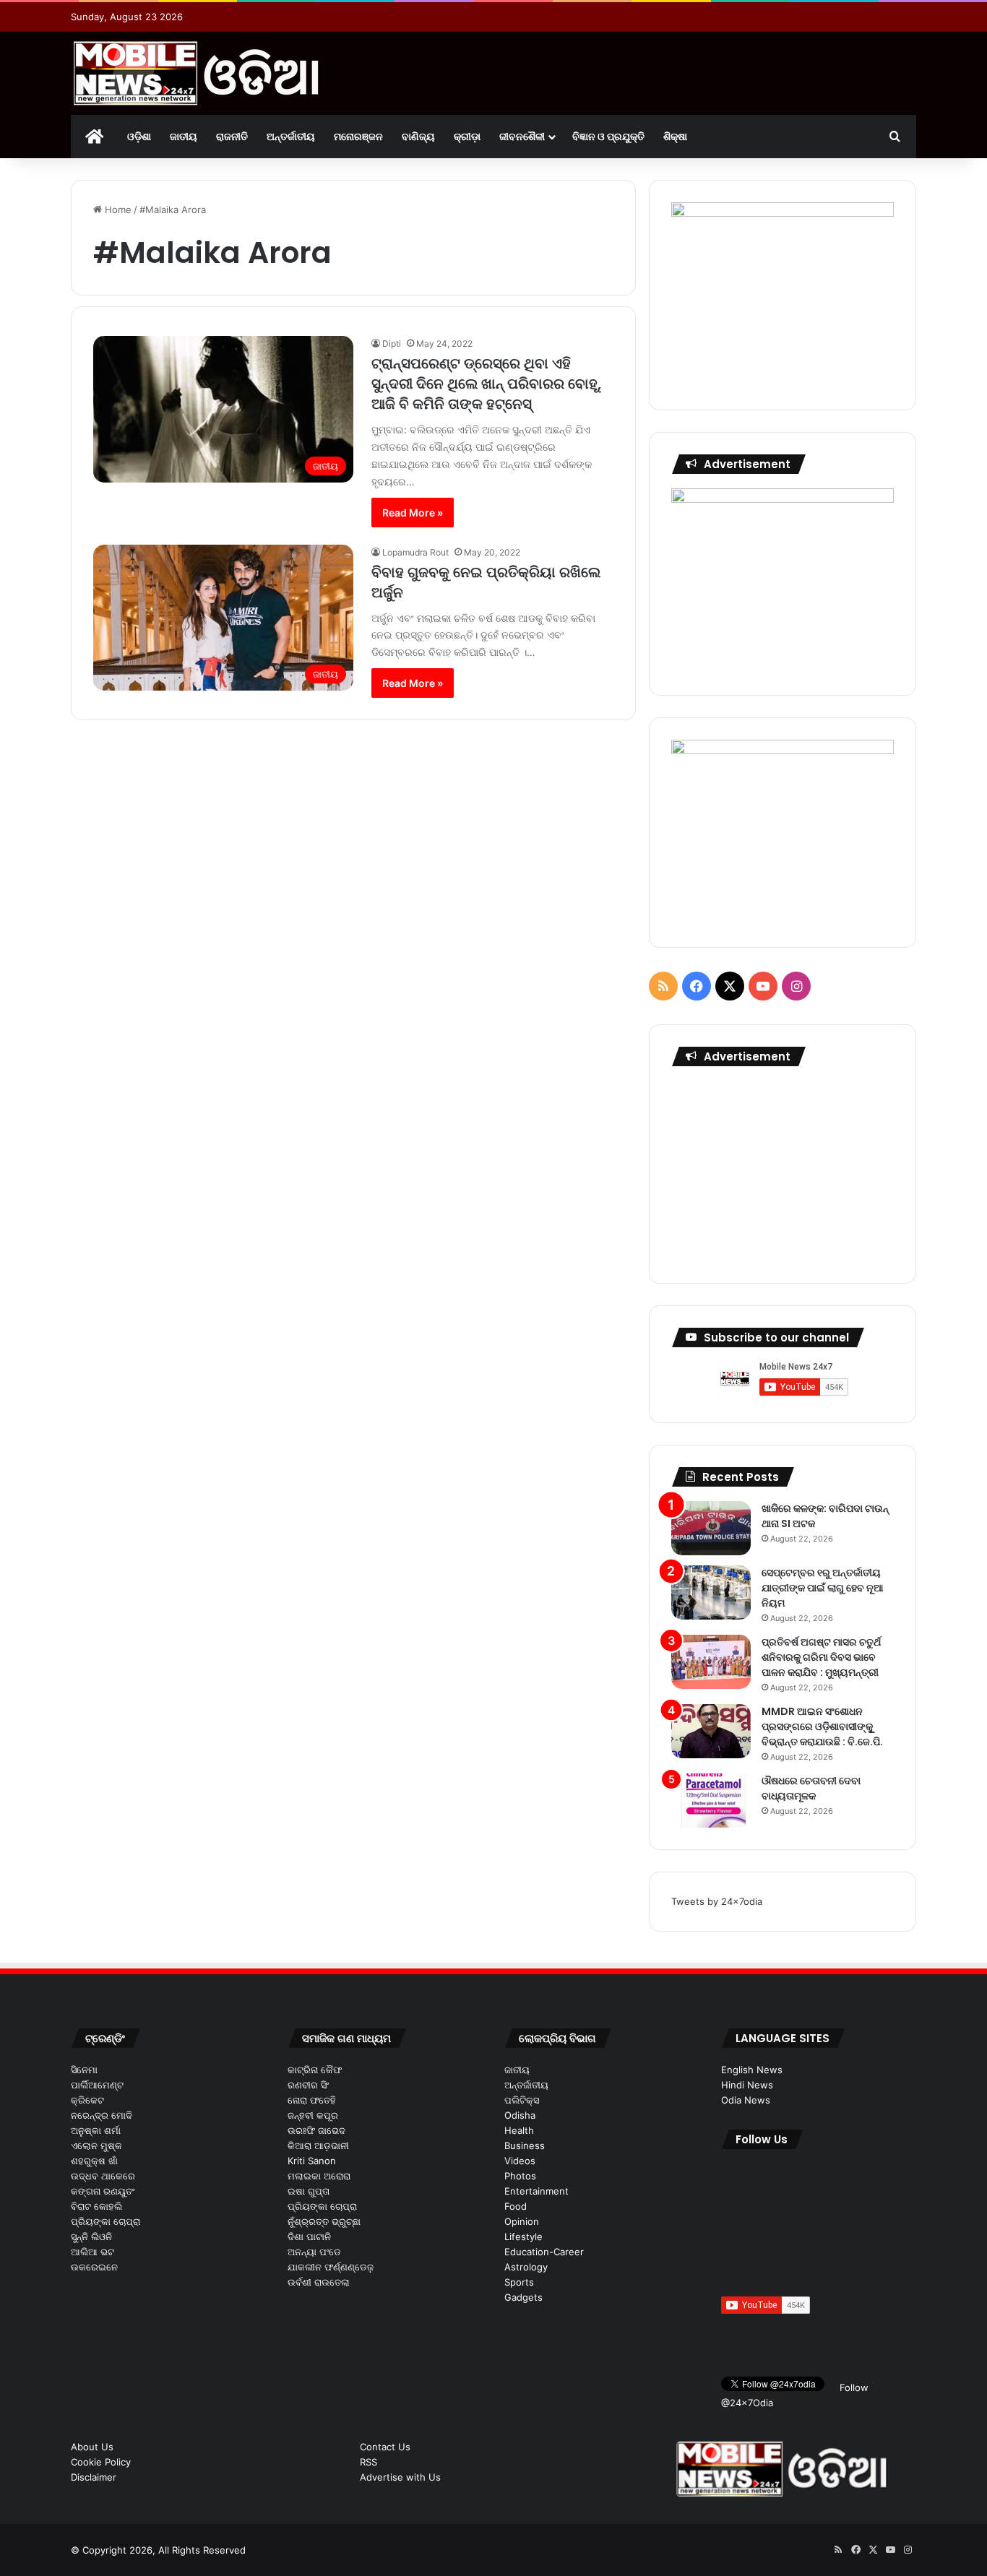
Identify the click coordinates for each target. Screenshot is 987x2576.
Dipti (392, 343)
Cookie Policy (101, 2462)
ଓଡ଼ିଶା (139, 136)
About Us (92, 2447)
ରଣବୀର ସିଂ (308, 2085)
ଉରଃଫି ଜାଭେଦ (316, 2130)
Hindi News (747, 2085)
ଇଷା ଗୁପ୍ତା (309, 2191)
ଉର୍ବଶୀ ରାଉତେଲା (319, 2282)
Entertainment (536, 2191)
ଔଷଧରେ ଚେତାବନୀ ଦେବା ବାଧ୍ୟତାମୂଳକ (811, 1788)
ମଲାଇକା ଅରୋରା (319, 2176)
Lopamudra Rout (415, 552)
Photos (520, 2176)
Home (117, 209)
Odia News (746, 2100)
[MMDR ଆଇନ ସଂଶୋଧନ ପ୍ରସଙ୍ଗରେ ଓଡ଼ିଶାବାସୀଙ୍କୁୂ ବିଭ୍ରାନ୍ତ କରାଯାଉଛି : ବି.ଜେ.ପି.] (711, 1731)
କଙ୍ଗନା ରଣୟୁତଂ (103, 2191)
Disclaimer (94, 2477)
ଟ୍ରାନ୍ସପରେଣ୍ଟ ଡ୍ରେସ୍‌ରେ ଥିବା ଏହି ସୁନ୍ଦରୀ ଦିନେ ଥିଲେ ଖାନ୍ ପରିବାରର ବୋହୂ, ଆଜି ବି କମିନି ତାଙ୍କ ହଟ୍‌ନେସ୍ (486, 384)
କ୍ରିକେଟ (87, 2100)
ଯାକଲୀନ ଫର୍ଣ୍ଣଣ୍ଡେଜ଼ (331, 2267)
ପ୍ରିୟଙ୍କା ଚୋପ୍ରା (105, 2221)
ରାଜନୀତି (232, 136)
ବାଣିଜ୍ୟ (418, 136)
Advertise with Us (400, 2477)
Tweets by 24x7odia (717, 1901)
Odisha (520, 2115)
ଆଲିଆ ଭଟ (92, 2252)
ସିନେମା (84, 2070)
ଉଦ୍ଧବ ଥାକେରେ (103, 2176)
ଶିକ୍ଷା (675, 136)
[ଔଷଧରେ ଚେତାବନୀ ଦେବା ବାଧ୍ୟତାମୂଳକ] (711, 1801)
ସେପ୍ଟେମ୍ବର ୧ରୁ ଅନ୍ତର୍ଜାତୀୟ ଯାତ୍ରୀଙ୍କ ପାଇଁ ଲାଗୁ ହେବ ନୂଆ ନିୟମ (823, 1588)
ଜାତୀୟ (184, 136)
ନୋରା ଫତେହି (312, 2100)
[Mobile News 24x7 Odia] (197, 73)
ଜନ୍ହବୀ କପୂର (313, 2115)
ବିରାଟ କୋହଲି (96, 2206)
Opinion (522, 2221)
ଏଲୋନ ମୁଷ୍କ (96, 2145)
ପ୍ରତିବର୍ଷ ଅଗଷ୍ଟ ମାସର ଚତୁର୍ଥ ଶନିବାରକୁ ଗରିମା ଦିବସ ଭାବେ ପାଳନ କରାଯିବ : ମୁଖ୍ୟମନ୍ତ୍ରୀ (821, 1657)
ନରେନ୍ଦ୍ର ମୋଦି (102, 2115)
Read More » (413, 513)
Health (519, 2130)
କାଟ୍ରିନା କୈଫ (315, 2070)
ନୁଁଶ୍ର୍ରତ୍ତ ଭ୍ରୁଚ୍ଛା (324, 2221)
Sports (519, 2282)
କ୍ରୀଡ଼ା (467, 136)
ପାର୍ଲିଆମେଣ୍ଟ (97, 2085)
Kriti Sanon (312, 2161)
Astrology (526, 2267)
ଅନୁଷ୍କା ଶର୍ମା (96, 2130)
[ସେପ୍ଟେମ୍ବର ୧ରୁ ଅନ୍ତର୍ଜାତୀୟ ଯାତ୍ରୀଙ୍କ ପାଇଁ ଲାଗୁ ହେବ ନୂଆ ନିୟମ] (711, 1592)
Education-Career (544, 2252)
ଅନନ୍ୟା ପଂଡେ (314, 2252)
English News (752, 2070)
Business (525, 2145)
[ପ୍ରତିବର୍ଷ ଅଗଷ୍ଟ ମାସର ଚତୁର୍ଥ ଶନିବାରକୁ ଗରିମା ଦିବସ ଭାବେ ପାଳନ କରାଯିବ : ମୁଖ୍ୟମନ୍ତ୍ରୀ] (711, 1662)
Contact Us (385, 2447)
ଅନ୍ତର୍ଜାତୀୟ (291, 136)
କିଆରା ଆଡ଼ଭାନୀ (318, 2145)
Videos (520, 2161)
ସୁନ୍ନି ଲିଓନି (91, 2236)
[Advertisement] (783, 1171)
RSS (368, 2462)
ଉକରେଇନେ (94, 2267)
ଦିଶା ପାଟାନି (309, 2236)
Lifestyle (523, 2236)
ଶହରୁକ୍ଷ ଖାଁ (94, 2161)
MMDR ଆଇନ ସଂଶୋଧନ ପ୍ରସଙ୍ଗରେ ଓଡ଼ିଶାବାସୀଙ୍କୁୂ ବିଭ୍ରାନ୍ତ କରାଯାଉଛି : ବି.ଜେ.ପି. (822, 1726)
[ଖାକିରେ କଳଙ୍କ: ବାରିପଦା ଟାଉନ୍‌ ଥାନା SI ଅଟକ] (711, 1528)
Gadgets (523, 2297)
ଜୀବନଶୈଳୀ (522, 136)
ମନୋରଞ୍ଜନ (358, 136)
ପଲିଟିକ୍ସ (522, 2100)
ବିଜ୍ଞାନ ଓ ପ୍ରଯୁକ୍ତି (608, 136)
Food (516, 2206)
